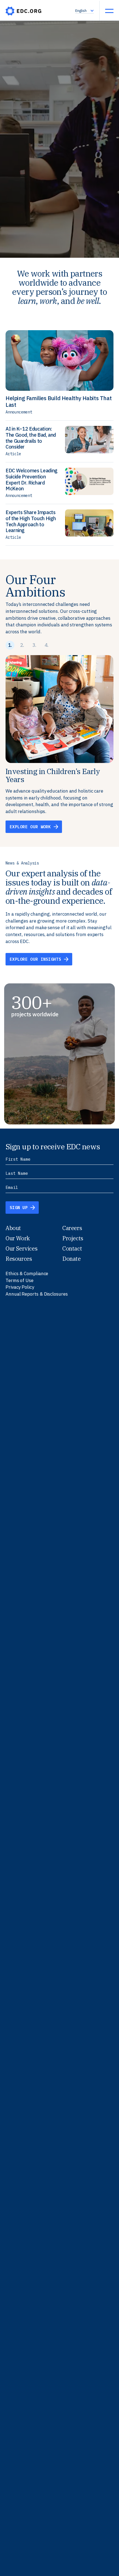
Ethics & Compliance (27, 1273)
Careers (72, 1228)
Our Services (21, 1248)
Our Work (18, 1238)
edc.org (24, 11)
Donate (72, 1259)
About (13, 1228)
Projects (73, 1238)
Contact (72, 1248)
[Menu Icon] (109, 11)
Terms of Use (20, 1280)
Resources (19, 1259)
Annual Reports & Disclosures (37, 1294)
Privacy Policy (20, 1287)
